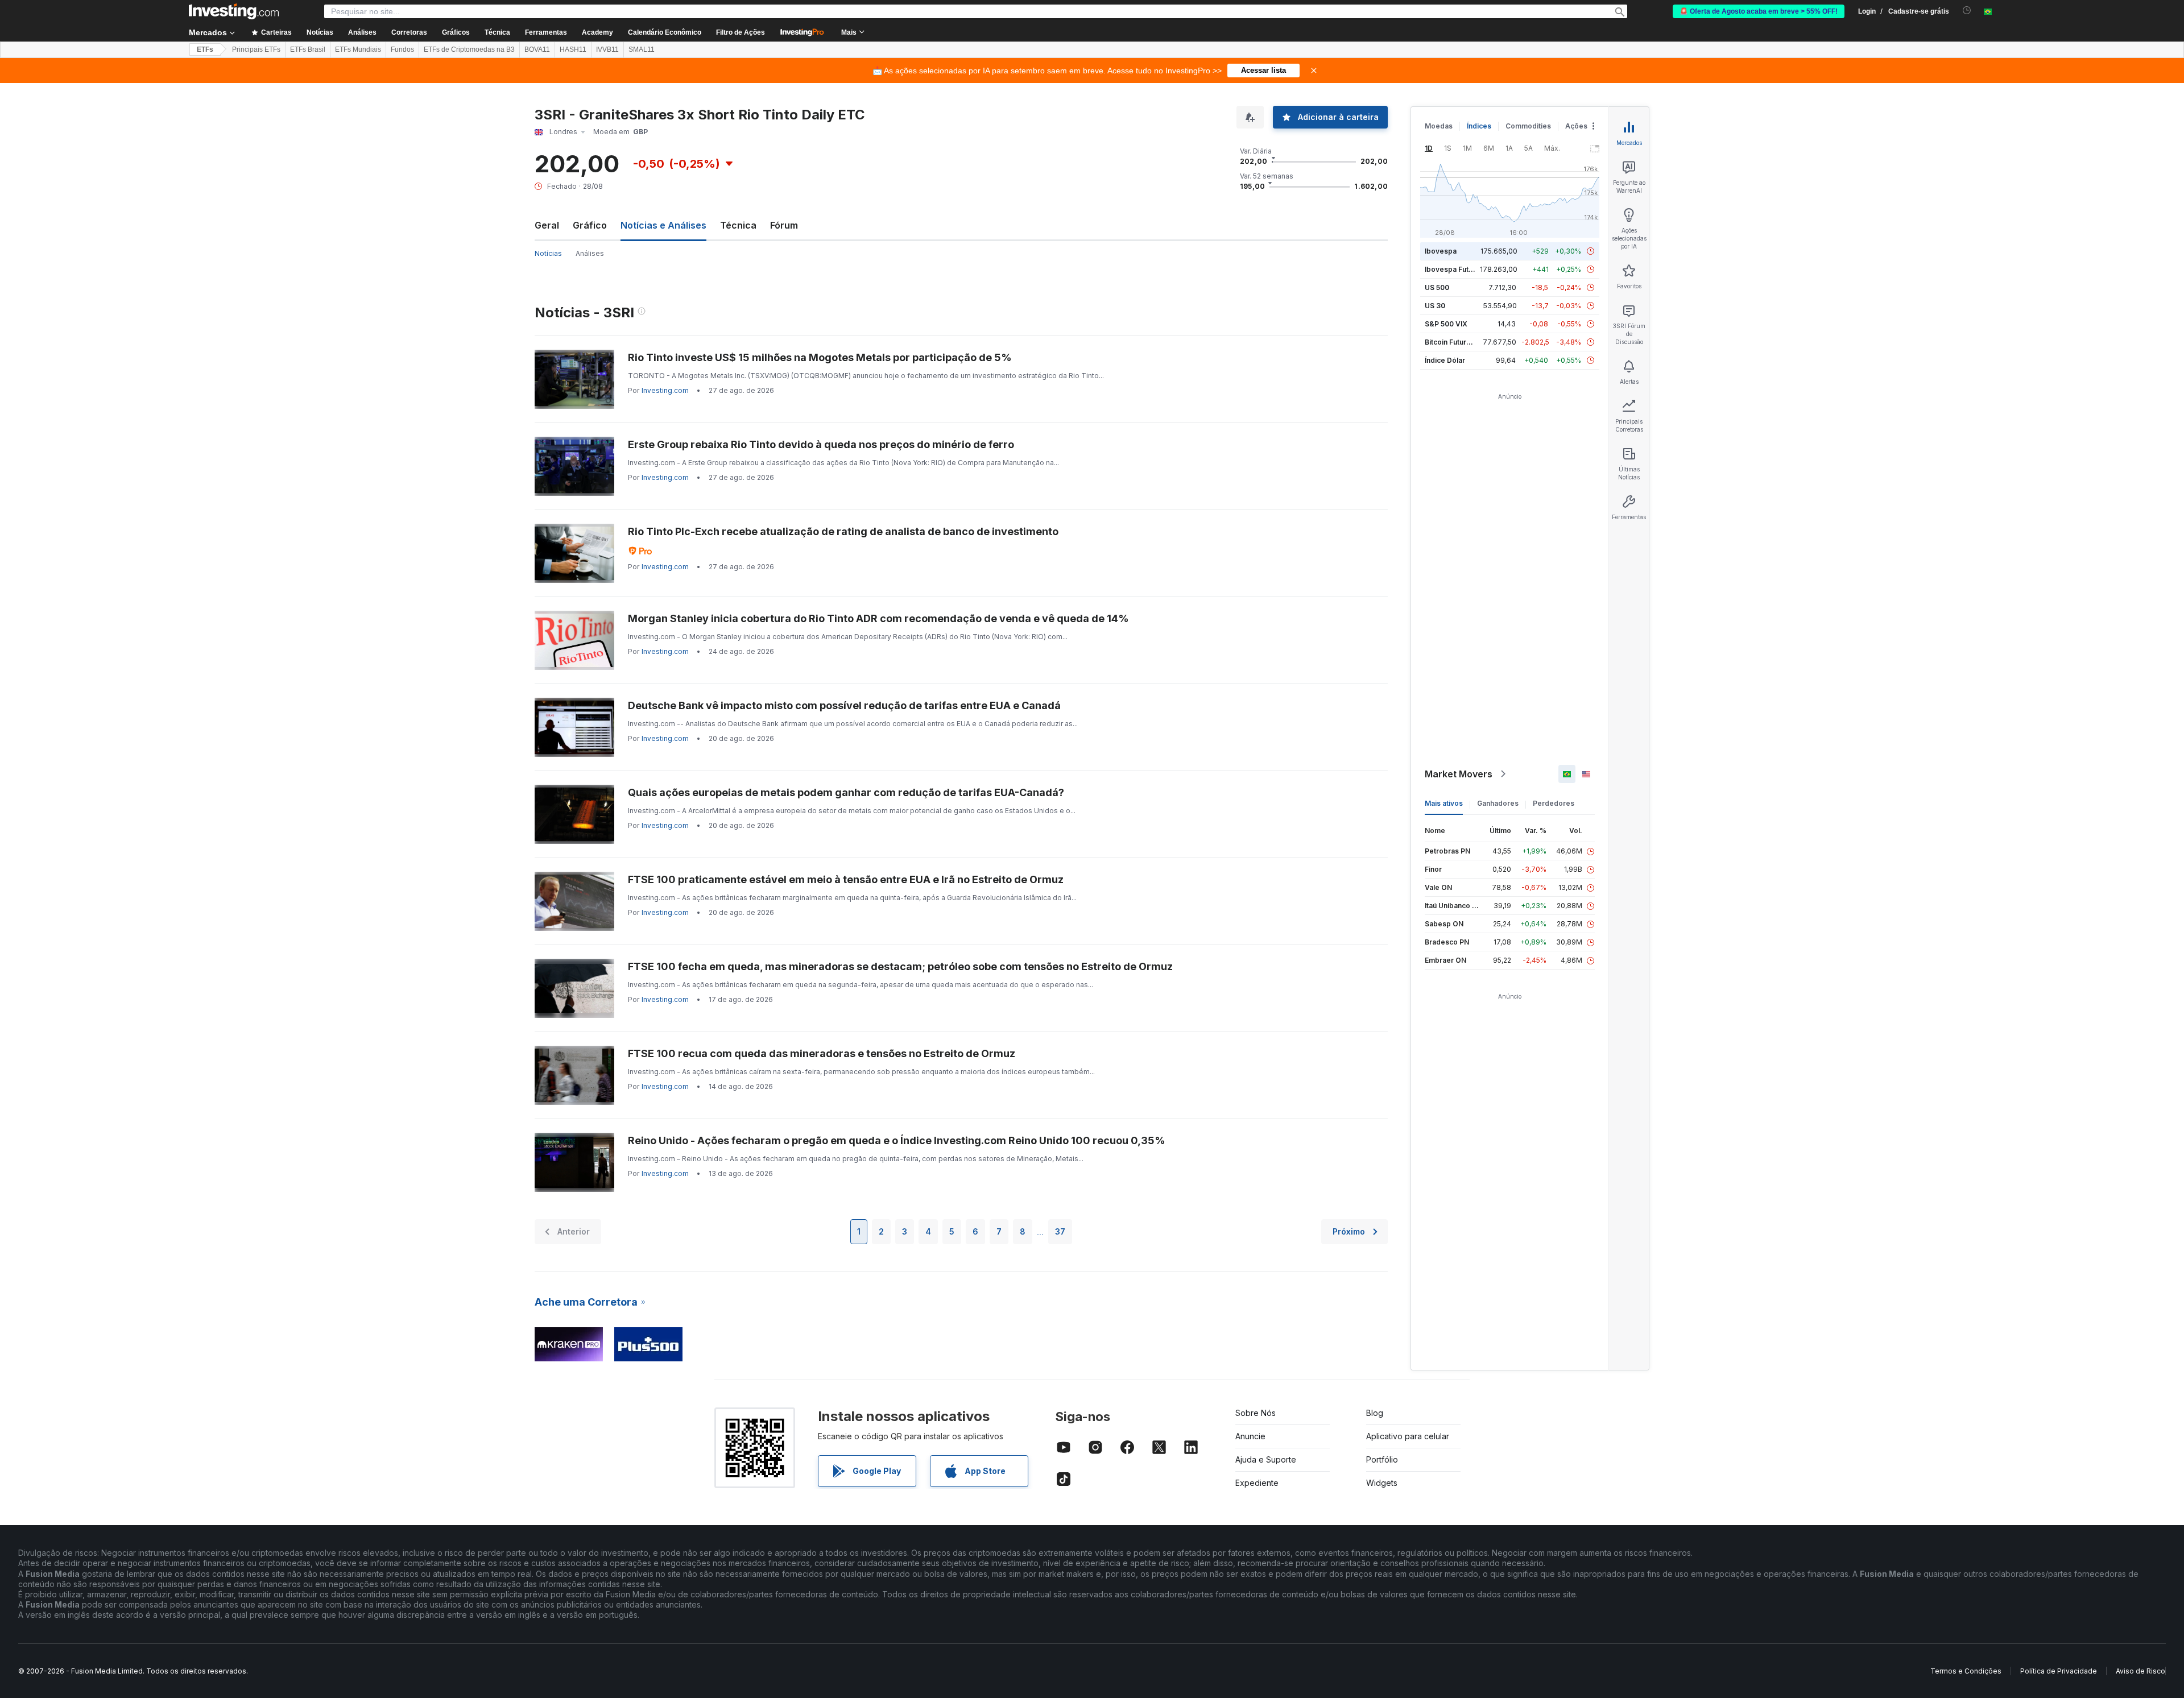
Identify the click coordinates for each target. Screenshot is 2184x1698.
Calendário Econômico (665, 32)
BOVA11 (537, 49)
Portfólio (1382, 1459)
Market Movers (1459, 774)
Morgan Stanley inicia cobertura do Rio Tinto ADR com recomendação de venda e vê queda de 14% (878, 618)
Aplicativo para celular (1408, 1436)
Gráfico (590, 225)
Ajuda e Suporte (1266, 1459)
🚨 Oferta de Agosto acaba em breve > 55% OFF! (1759, 11)
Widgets (1382, 1483)
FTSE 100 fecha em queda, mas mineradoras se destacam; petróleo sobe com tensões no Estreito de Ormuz (900, 966)
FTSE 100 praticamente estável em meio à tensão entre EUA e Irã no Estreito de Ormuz (846, 879)
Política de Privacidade (2059, 1671)
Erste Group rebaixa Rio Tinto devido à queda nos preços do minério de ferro (821, 444)
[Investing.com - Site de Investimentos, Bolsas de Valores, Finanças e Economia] (234, 11)
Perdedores (1554, 803)
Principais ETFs (256, 49)
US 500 (1437, 287)
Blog (1375, 1413)
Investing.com (665, 390)
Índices (1479, 126)
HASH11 (573, 49)
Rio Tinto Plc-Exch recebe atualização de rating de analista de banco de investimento (843, 531)
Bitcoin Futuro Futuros (1461, 342)
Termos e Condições (1966, 1671)
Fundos (402, 49)
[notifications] (1967, 11)
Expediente (1257, 1483)
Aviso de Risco (2140, 1671)
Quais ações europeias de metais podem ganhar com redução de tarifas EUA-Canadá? (846, 792)
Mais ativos (1444, 803)
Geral (547, 225)
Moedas (1439, 126)
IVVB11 (607, 49)
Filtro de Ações (741, 32)
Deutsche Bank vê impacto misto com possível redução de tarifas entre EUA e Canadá (844, 705)
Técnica (738, 225)
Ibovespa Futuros (1454, 269)
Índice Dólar (1445, 360)
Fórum (784, 225)
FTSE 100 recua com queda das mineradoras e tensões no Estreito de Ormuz (822, 1053)
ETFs (205, 49)
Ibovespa (1441, 251)
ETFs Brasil (308, 49)
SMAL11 (642, 49)
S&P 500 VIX (1446, 324)
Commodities (1528, 126)
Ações (1576, 126)
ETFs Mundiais (358, 49)
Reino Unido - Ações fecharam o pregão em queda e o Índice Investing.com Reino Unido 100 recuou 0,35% (897, 1140)
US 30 (1435, 306)
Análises (590, 253)
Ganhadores (1498, 803)
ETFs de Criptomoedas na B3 (469, 49)
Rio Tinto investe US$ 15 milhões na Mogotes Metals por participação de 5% (820, 357)
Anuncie (1250, 1436)
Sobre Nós (1256, 1413)
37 (1060, 1231)
